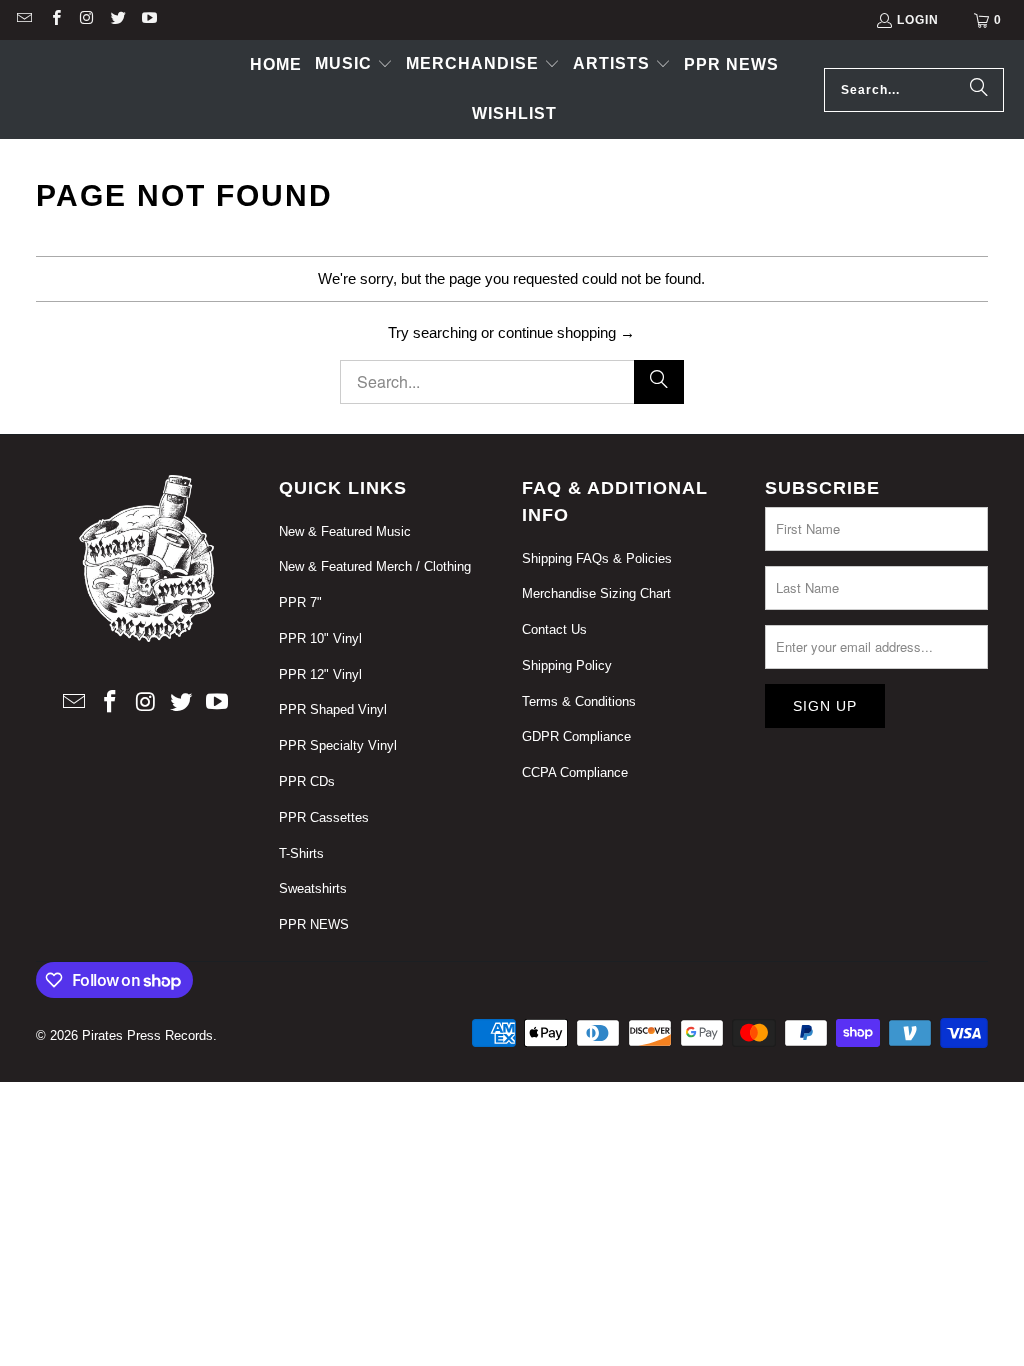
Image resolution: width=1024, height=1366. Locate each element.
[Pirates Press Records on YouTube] (148, 20)
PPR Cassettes (324, 817)
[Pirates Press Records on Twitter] (117, 20)
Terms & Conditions (579, 701)
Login (918, 20)
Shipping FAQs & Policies (597, 558)
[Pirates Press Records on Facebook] (54, 20)
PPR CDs (307, 781)
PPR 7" (300, 602)
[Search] (979, 90)
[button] (354, 65)
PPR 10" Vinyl (320, 638)
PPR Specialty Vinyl (338, 745)
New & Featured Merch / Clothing (375, 566)
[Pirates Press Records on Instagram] (86, 20)
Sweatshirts (313, 888)
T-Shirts (301, 853)
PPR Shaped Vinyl (333, 709)
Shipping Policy (567, 665)
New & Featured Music (345, 531)
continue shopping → (566, 332)
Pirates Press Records (147, 1035)
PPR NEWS (314, 924)
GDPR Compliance (576, 736)
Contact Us (554, 629)
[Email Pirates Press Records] (23, 20)
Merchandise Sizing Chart (596, 593)
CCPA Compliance (575, 772)
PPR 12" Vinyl (320, 674)
